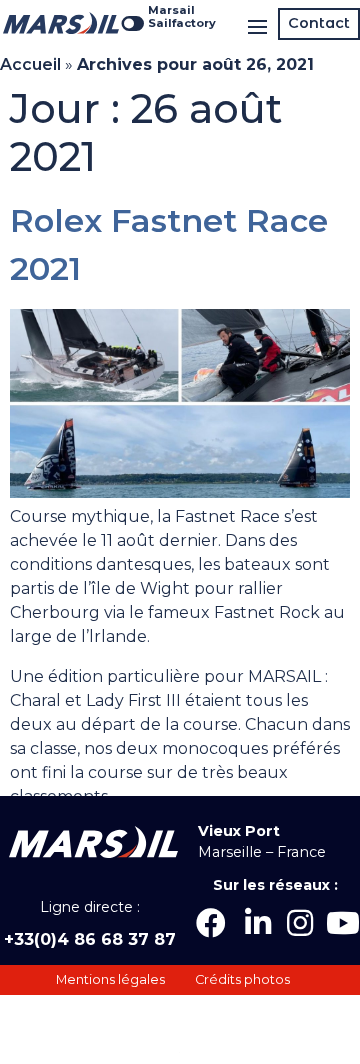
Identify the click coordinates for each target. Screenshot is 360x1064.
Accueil (30, 64)
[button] (319, 24)
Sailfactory (182, 23)
